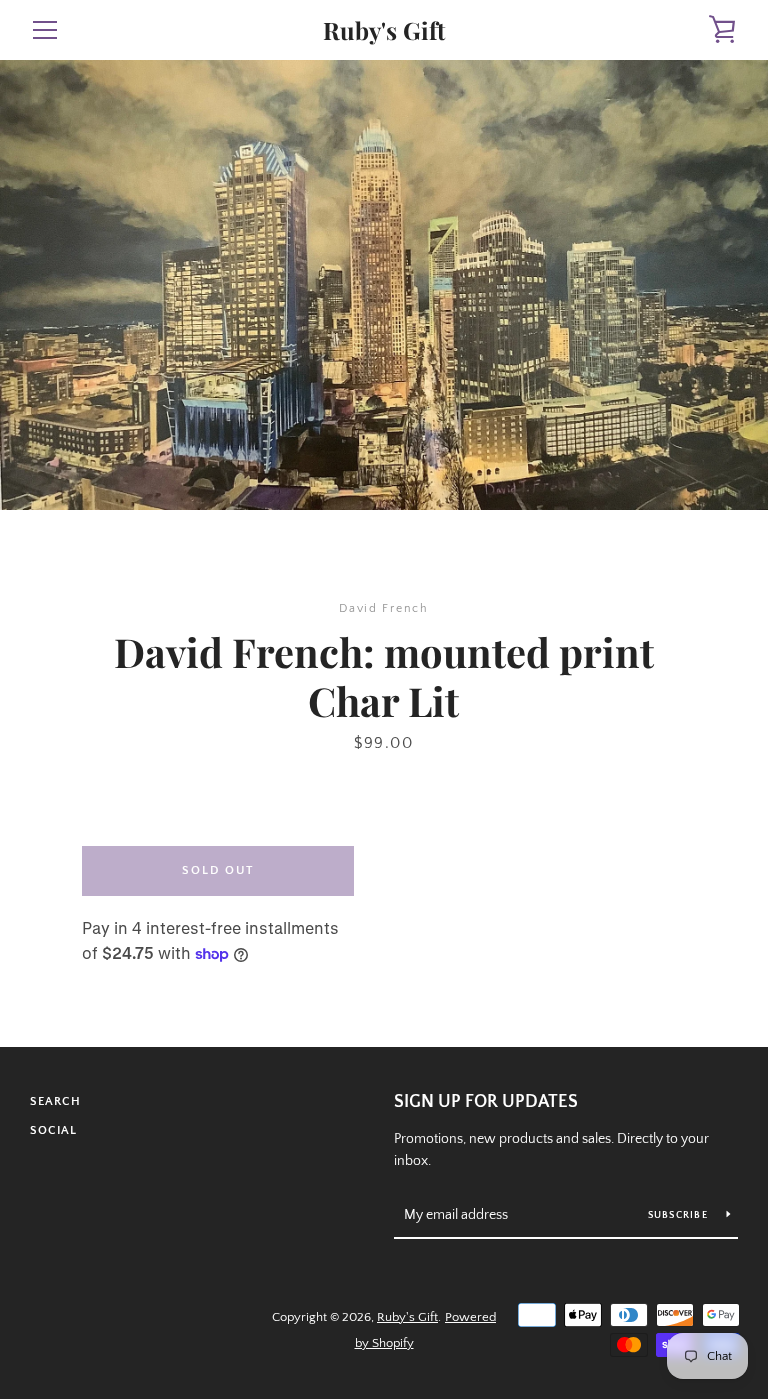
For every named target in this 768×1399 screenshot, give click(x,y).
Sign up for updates (486, 1102)
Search (55, 1101)
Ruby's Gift (384, 30)
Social (53, 1130)
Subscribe (680, 1215)
